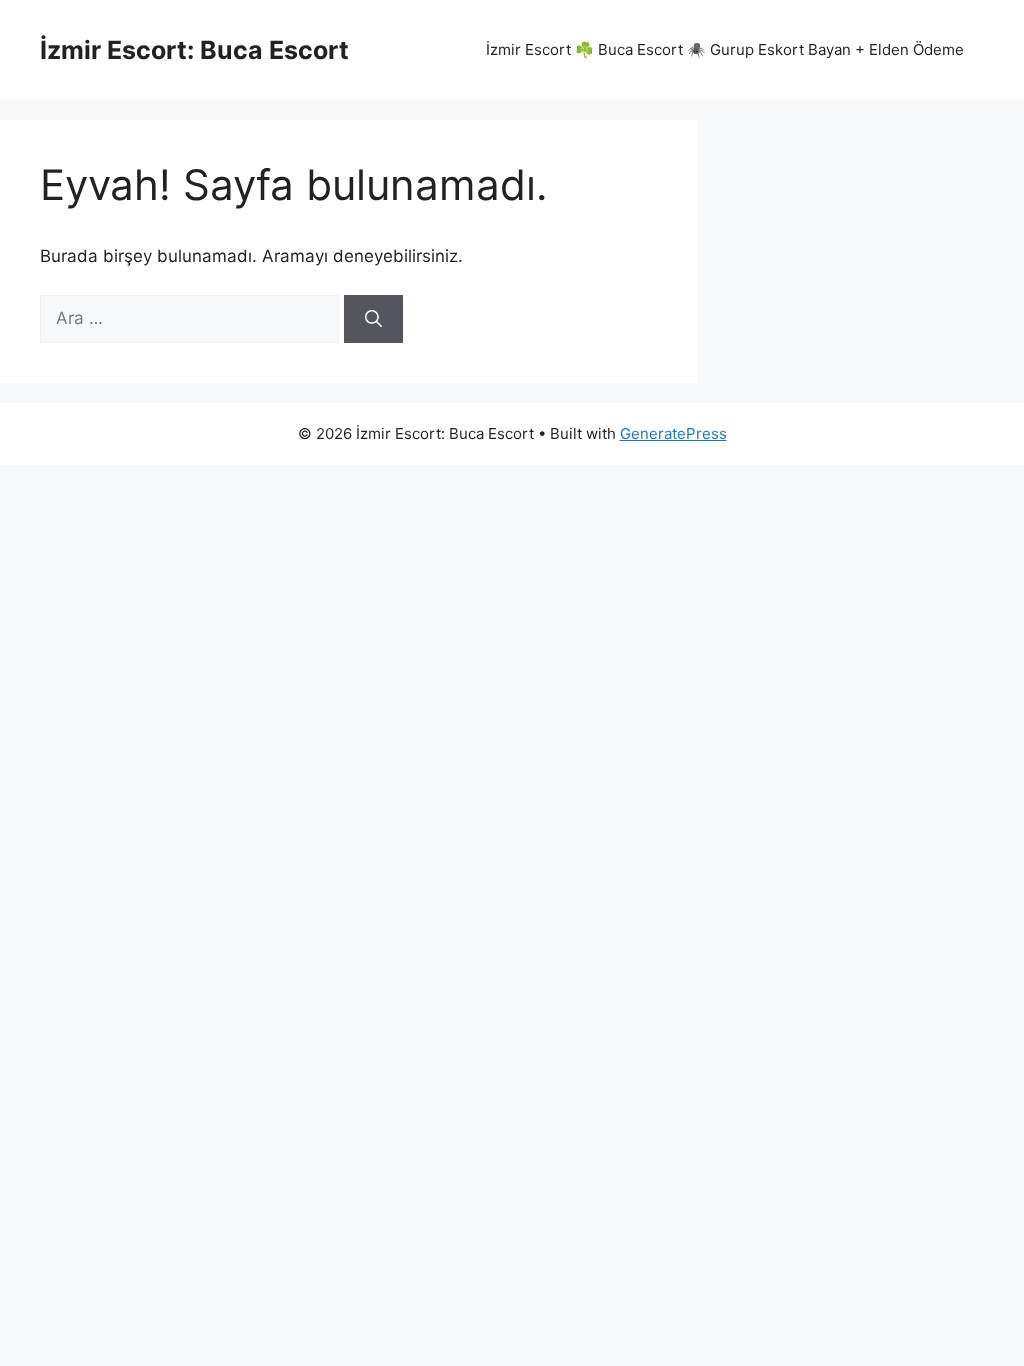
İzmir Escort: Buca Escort (194, 50)
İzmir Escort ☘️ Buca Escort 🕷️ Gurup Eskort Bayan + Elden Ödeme (725, 49)
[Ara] (373, 319)
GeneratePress (673, 433)
